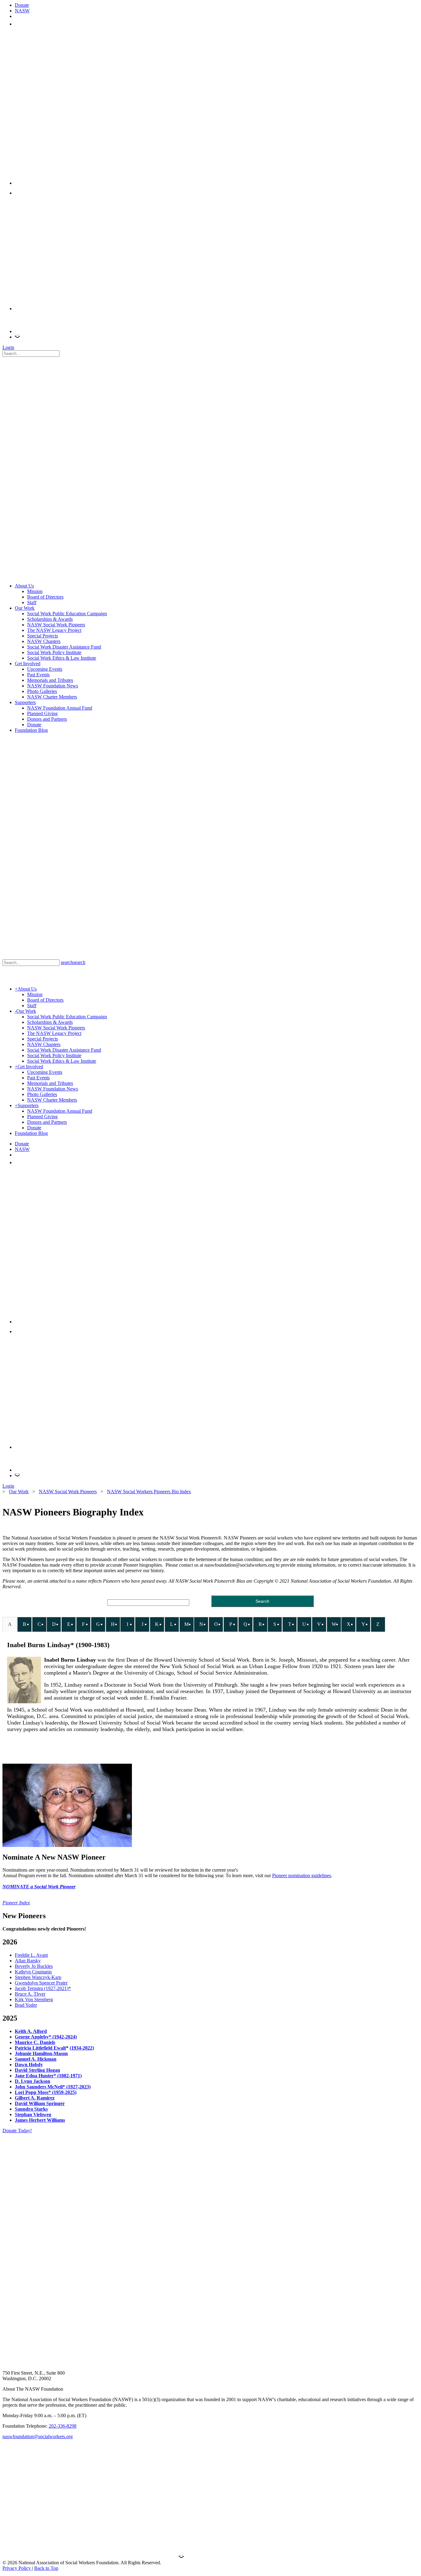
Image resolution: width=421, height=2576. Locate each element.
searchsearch (73, 962)
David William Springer (40, 2103)
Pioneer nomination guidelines (302, 1875)
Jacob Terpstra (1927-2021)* (43, 1988)
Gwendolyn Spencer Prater (41, 1983)
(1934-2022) (82, 2048)
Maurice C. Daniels (35, 2042)
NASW (22, 11)
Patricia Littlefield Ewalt (40, 2048)
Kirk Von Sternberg (34, 1999)
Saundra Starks (31, 2109)
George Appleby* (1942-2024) (46, 2037)
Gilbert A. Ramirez (35, 2098)
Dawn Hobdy (29, 2065)
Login (8, 347)
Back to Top (46, 2568)
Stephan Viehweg (33, 2114)
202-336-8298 (63, 2426)
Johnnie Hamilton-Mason (41, 2053)
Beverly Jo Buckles (34, 1966)
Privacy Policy (17, 2568)
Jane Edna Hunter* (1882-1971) (48, 2076)
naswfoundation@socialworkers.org (38, 2436)
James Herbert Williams (40, 2120)
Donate (22, 5)
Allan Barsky (28, 1961)
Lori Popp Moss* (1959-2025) (46, 2092)
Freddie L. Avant (31, 1955)
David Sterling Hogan (37, 2070)
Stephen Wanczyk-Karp (38, 1977)
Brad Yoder (26, 2005)
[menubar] (194, 1625)
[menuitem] (10, 1624)
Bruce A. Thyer (30, 1994)
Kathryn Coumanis (33, 1972)
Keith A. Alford (31, 2031)
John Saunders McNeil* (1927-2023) (53, 2087)
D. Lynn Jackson (33, 2081)
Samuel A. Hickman (36, 2059)
